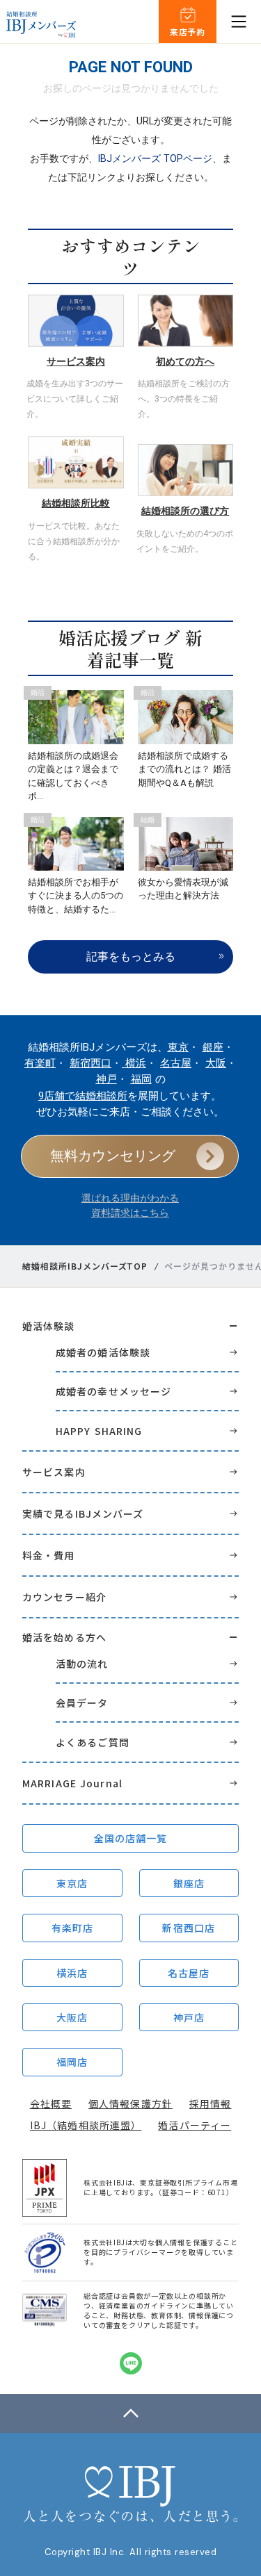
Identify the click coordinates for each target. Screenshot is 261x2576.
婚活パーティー (195, 2125)
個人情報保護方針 (130, 2103)
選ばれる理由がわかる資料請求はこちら (130, 1205)
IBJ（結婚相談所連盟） (86, 2125)
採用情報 (210, 2103)
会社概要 (51, 2103)
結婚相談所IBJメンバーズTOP (85, 1266)
